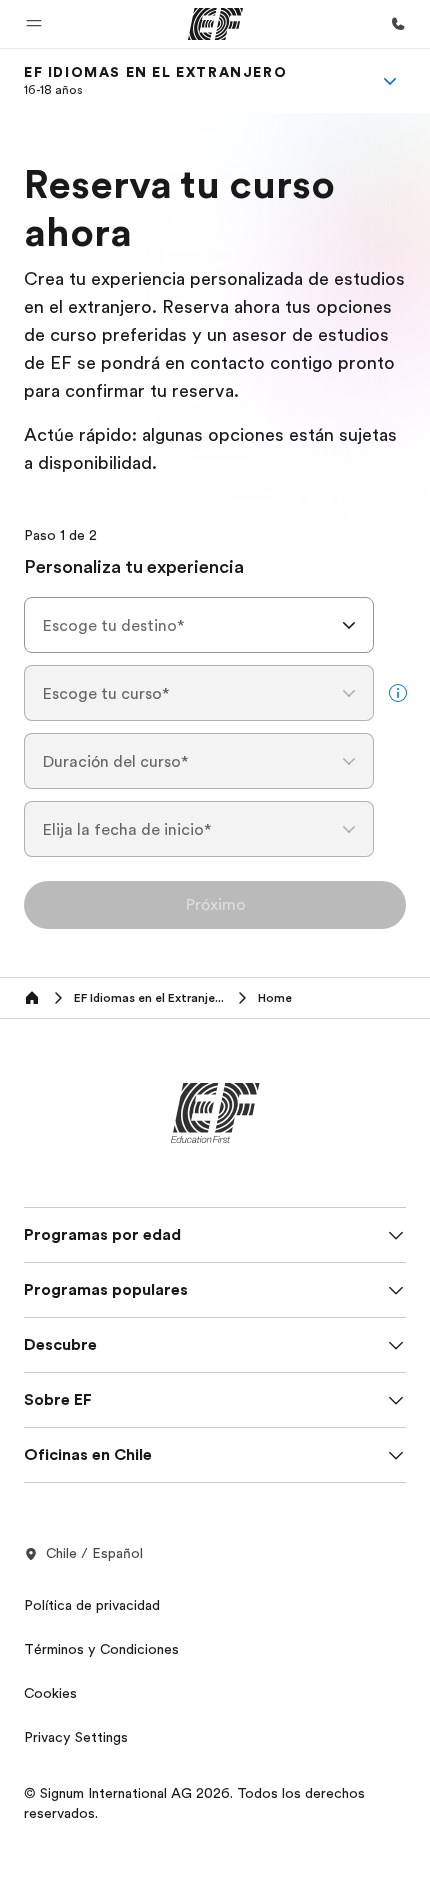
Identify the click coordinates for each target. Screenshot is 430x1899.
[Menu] (390, 81)
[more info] (398, 693)
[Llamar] (398, 24)
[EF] (215, 24)
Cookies (50, 1693)
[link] (155, 81)
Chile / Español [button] (94, 1553)
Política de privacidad (92, 1605)
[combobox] (199, 625)
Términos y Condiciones (101, 1649)
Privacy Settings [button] (76, 1737)
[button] (34, 24)
